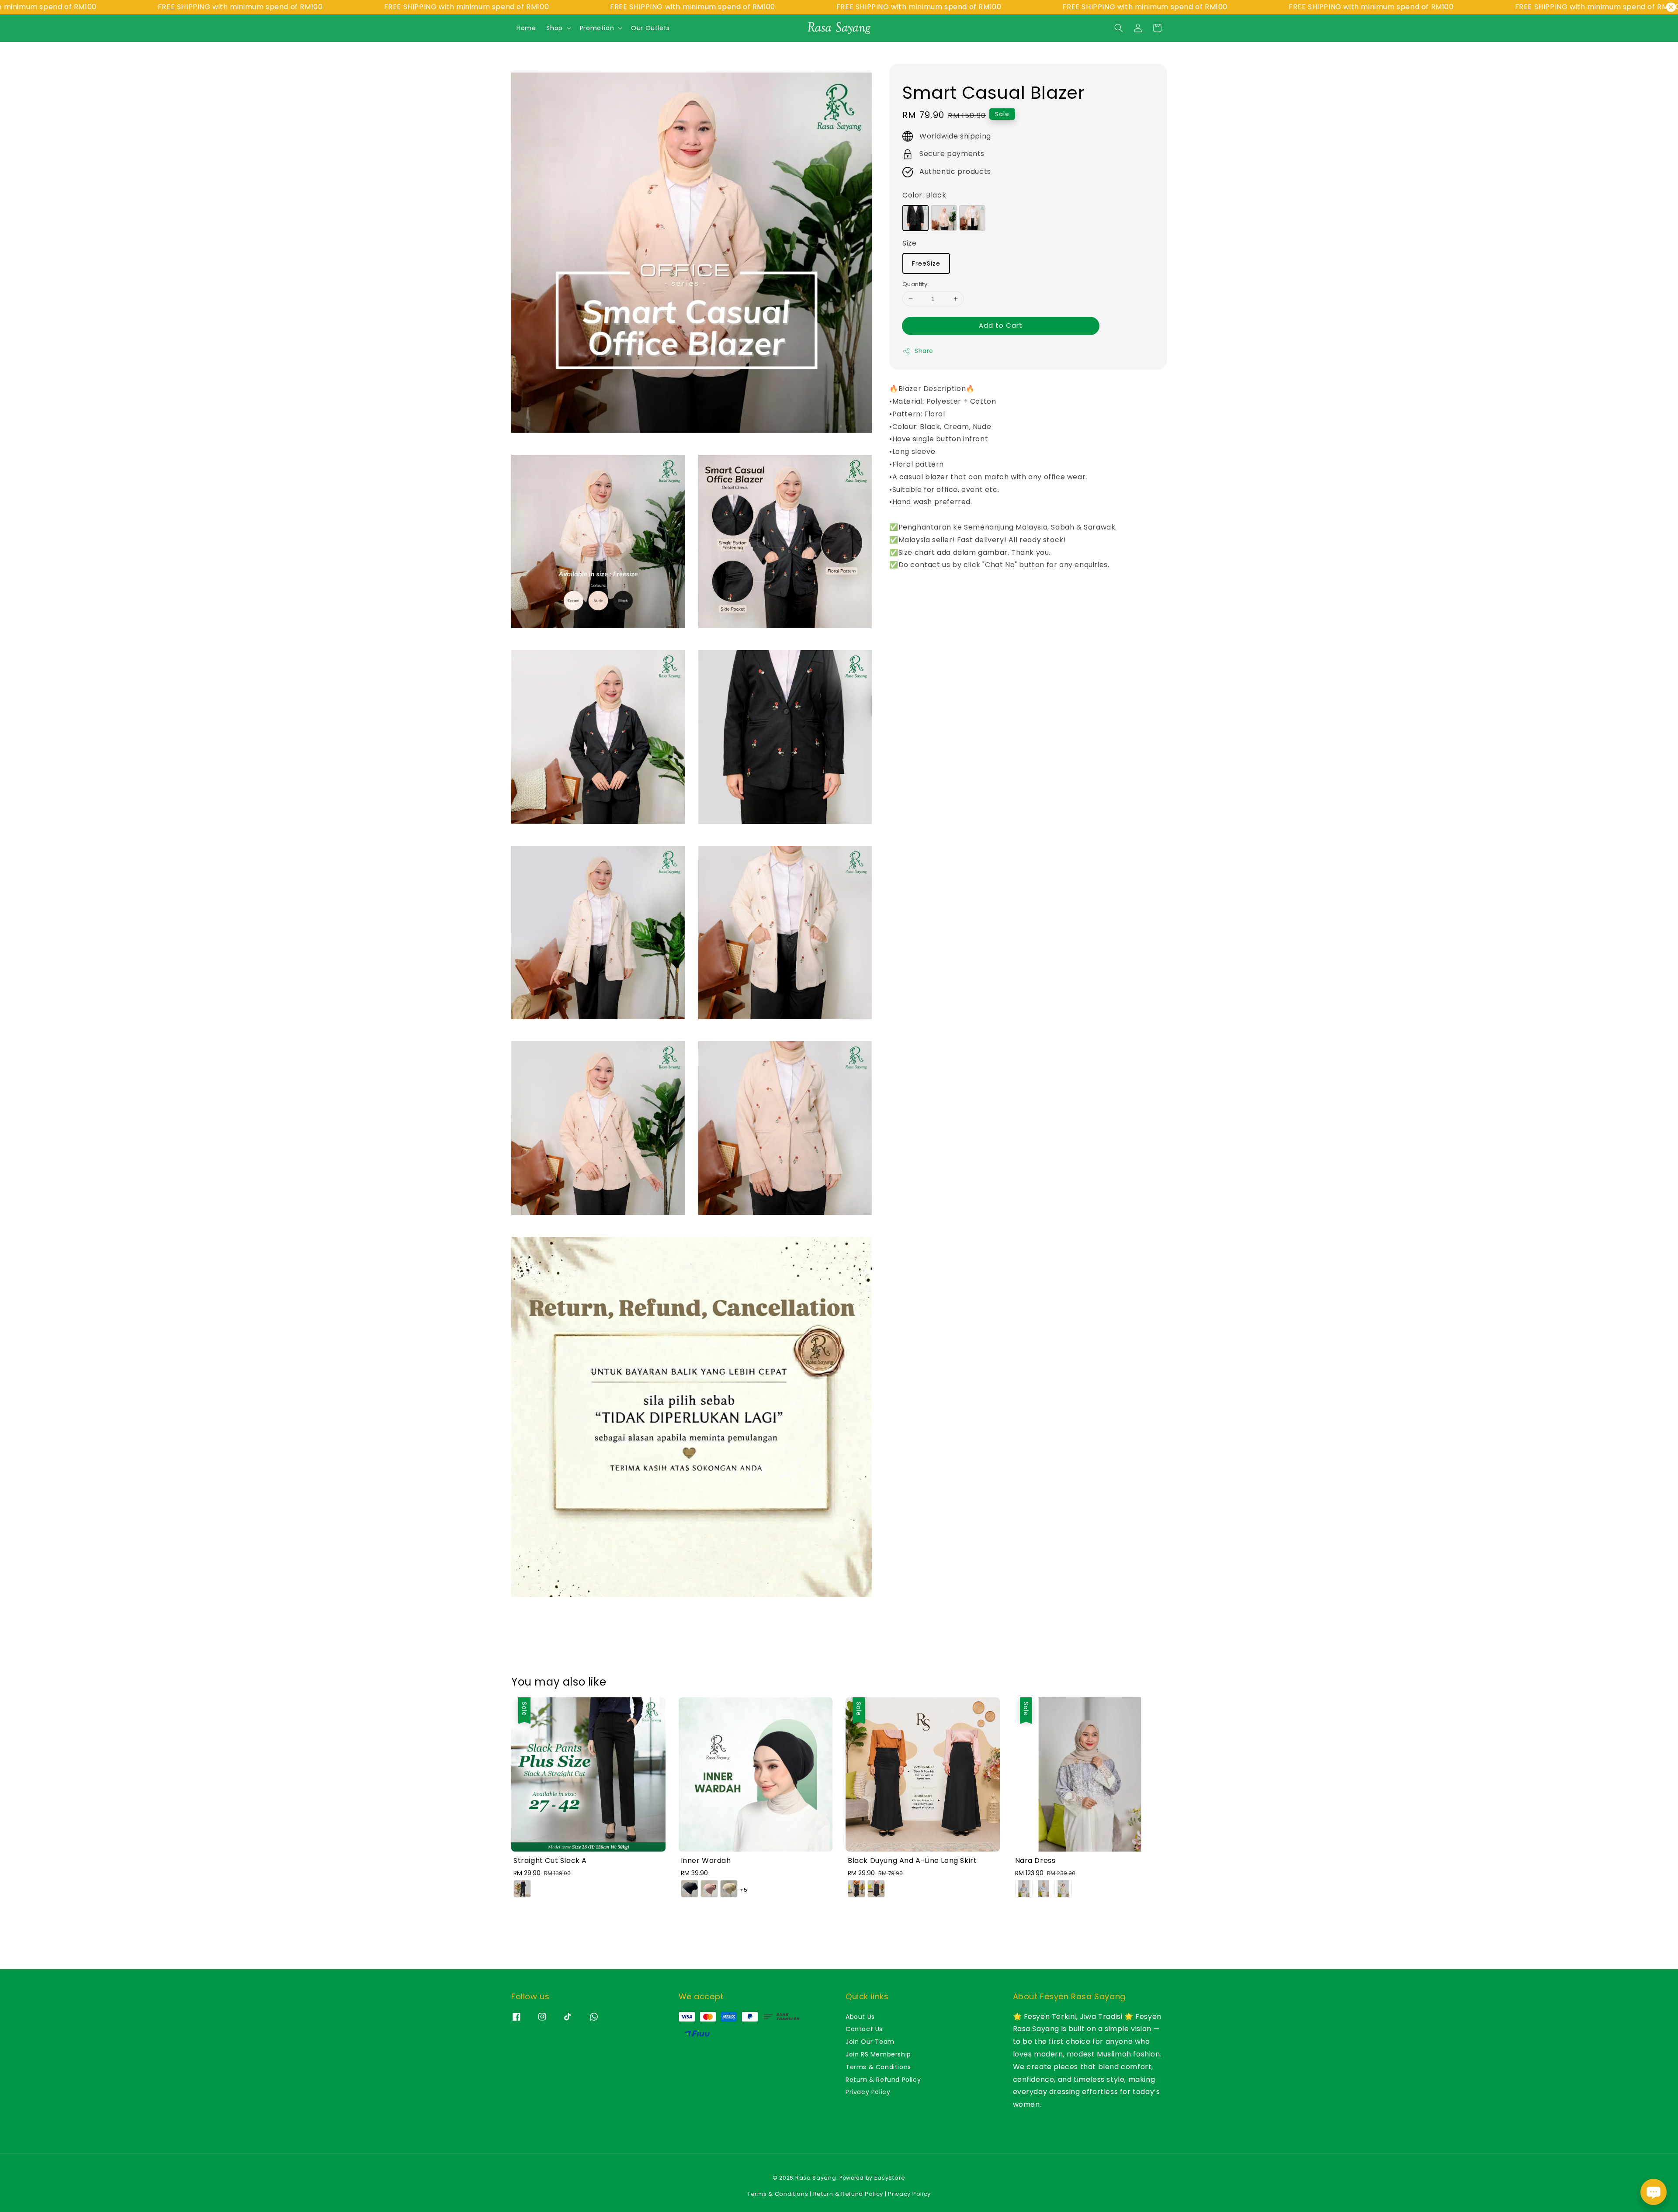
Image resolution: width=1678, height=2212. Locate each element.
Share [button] (924, 351)
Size (909, 243)
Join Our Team (870, 2042)
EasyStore (890, 2178)
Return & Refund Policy (883, 2080)
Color (924, 195)
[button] (1119, 28)
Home (526, 28)
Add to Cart (1001, 325)
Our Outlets (650, 28)
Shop (554, 28)
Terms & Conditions (878, 2067)
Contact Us (864, 2029)
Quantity (915, 284)
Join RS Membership (878, 2054)
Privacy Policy (868, 2092)
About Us (860, 2017)
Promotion (597, 28)
